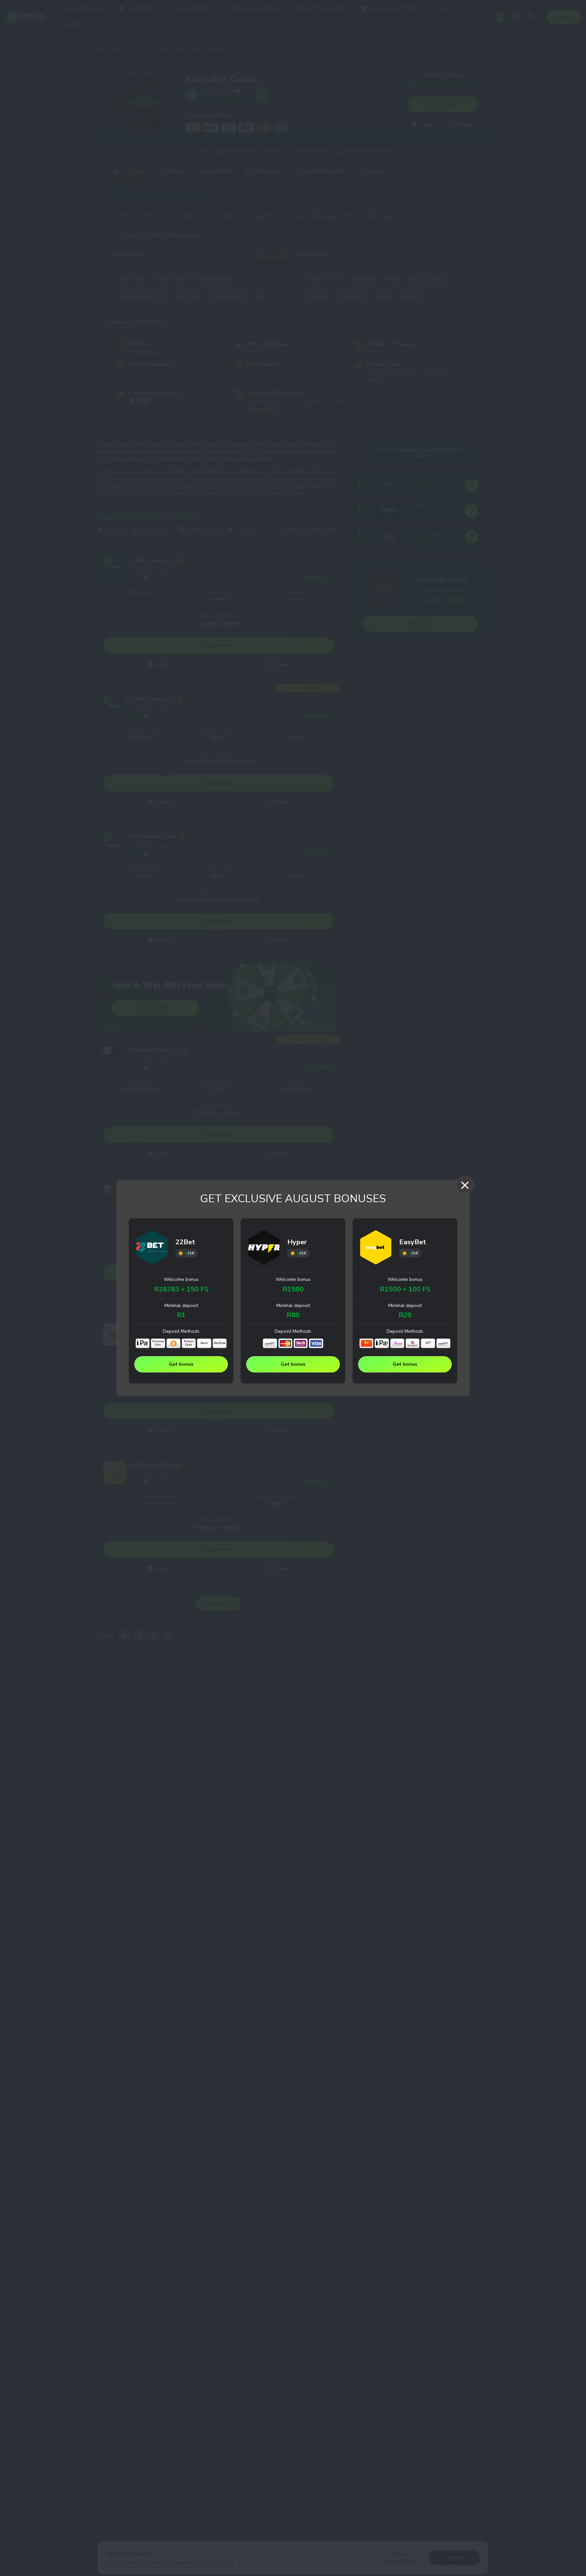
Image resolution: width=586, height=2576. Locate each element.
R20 (405, 1315)
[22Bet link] (152, 1248)
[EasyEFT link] (413, 1343)
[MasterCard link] (285, 1343)
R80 (293, 1315)
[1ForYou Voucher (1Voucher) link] (366, 1343)
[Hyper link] (264, 1248)
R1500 (293, 1289)
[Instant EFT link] (270, 1343)
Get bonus (181, 1364)
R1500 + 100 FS (405, 1289)
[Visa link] (316, 1343)
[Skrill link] (301, 1343)
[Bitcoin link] (173, 1343)
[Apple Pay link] (143, 1343)
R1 (181, 1315)
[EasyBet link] (376, 1248)
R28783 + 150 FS (181, 1289)
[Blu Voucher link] (397, 1343)
